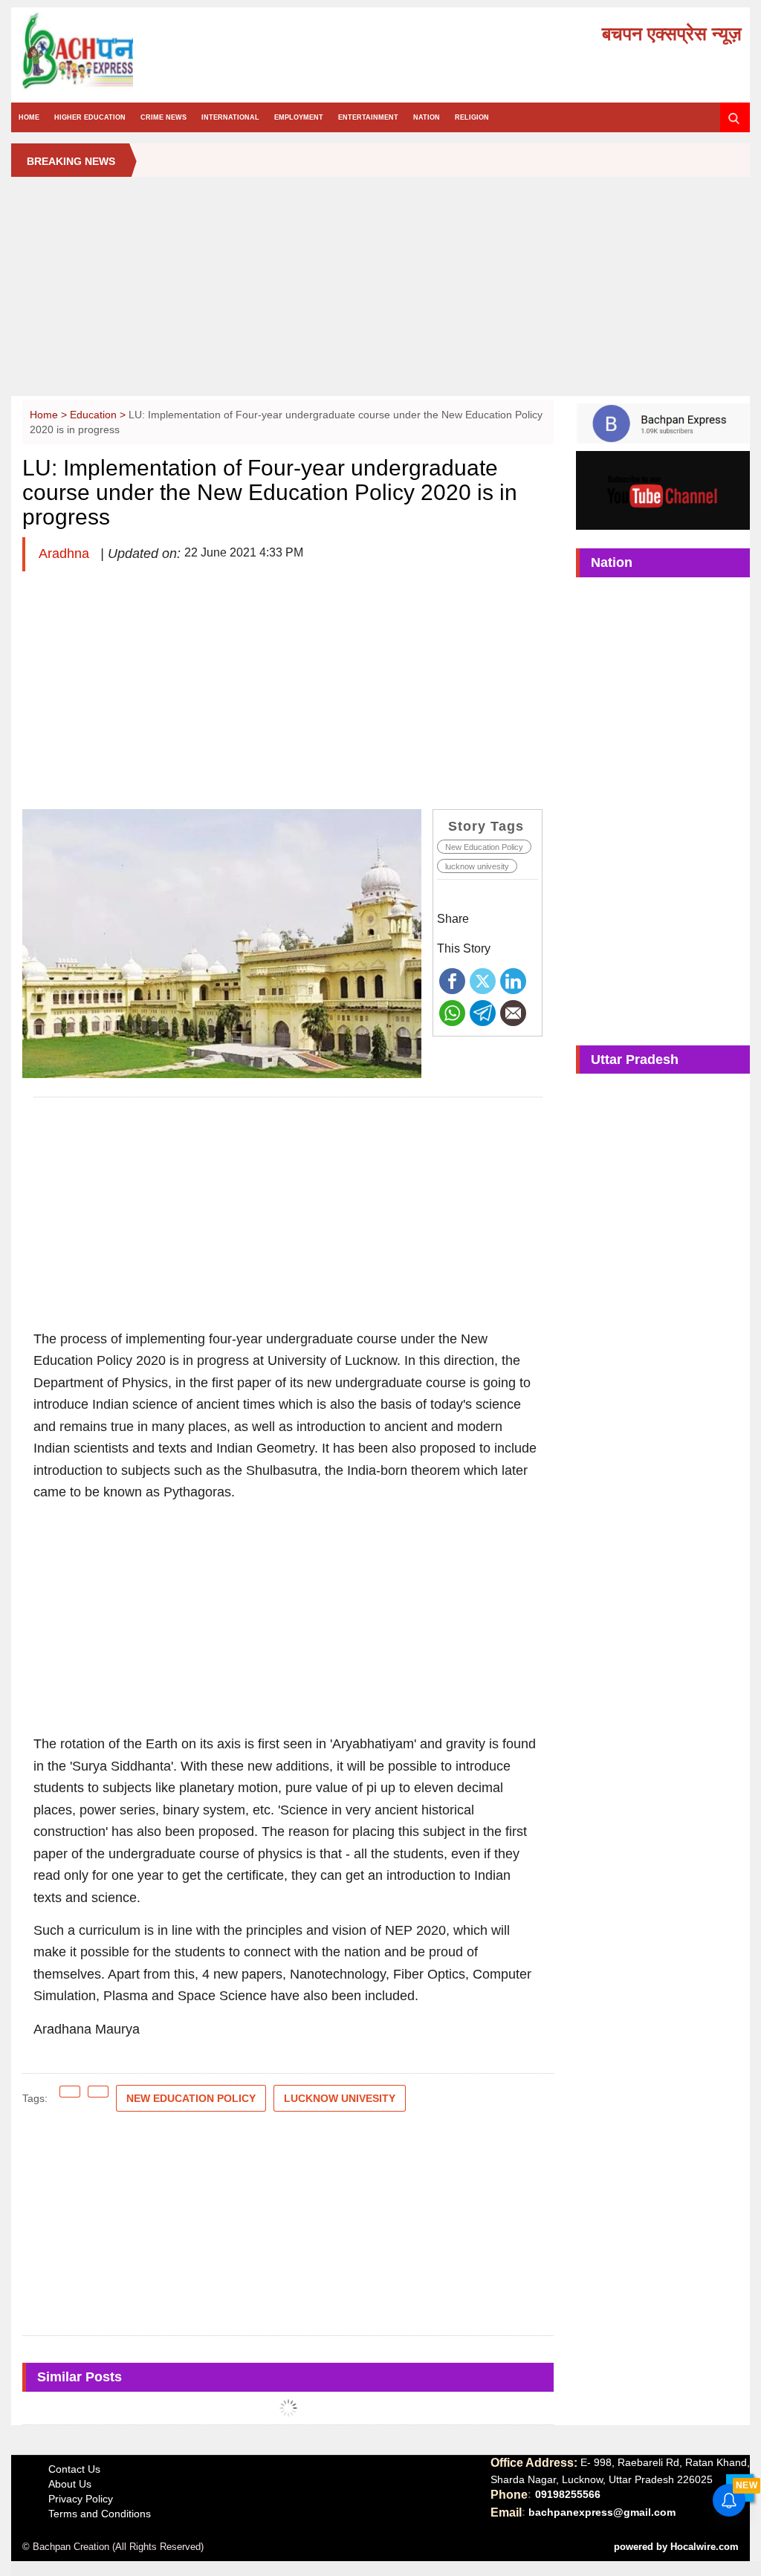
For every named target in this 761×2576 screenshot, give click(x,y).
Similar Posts (80, 2377)
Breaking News (71, 161)
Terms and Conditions (100, 2514)
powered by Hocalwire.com (676, 2547)
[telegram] (483, 1012)
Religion (472, 117)
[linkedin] (513, 980)
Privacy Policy (81, 2499)
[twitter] (483, 980)
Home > (50, 415)
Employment (299, 117)
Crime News (163, 117)
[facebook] (452, 980)
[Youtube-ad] (663, 490)
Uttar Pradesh (635, 1060)
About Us (70, 2484)
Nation (427, 117)
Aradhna (66, 554)
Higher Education (90, 117)
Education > (99, 415)
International (230, 117)
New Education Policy (484, 847)
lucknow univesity (477, 866)
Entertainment (368, 117)
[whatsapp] (452, 1012)
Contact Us (74, 2469)
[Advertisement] (380, 292)
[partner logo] (135, 51)
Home (29, 117)
